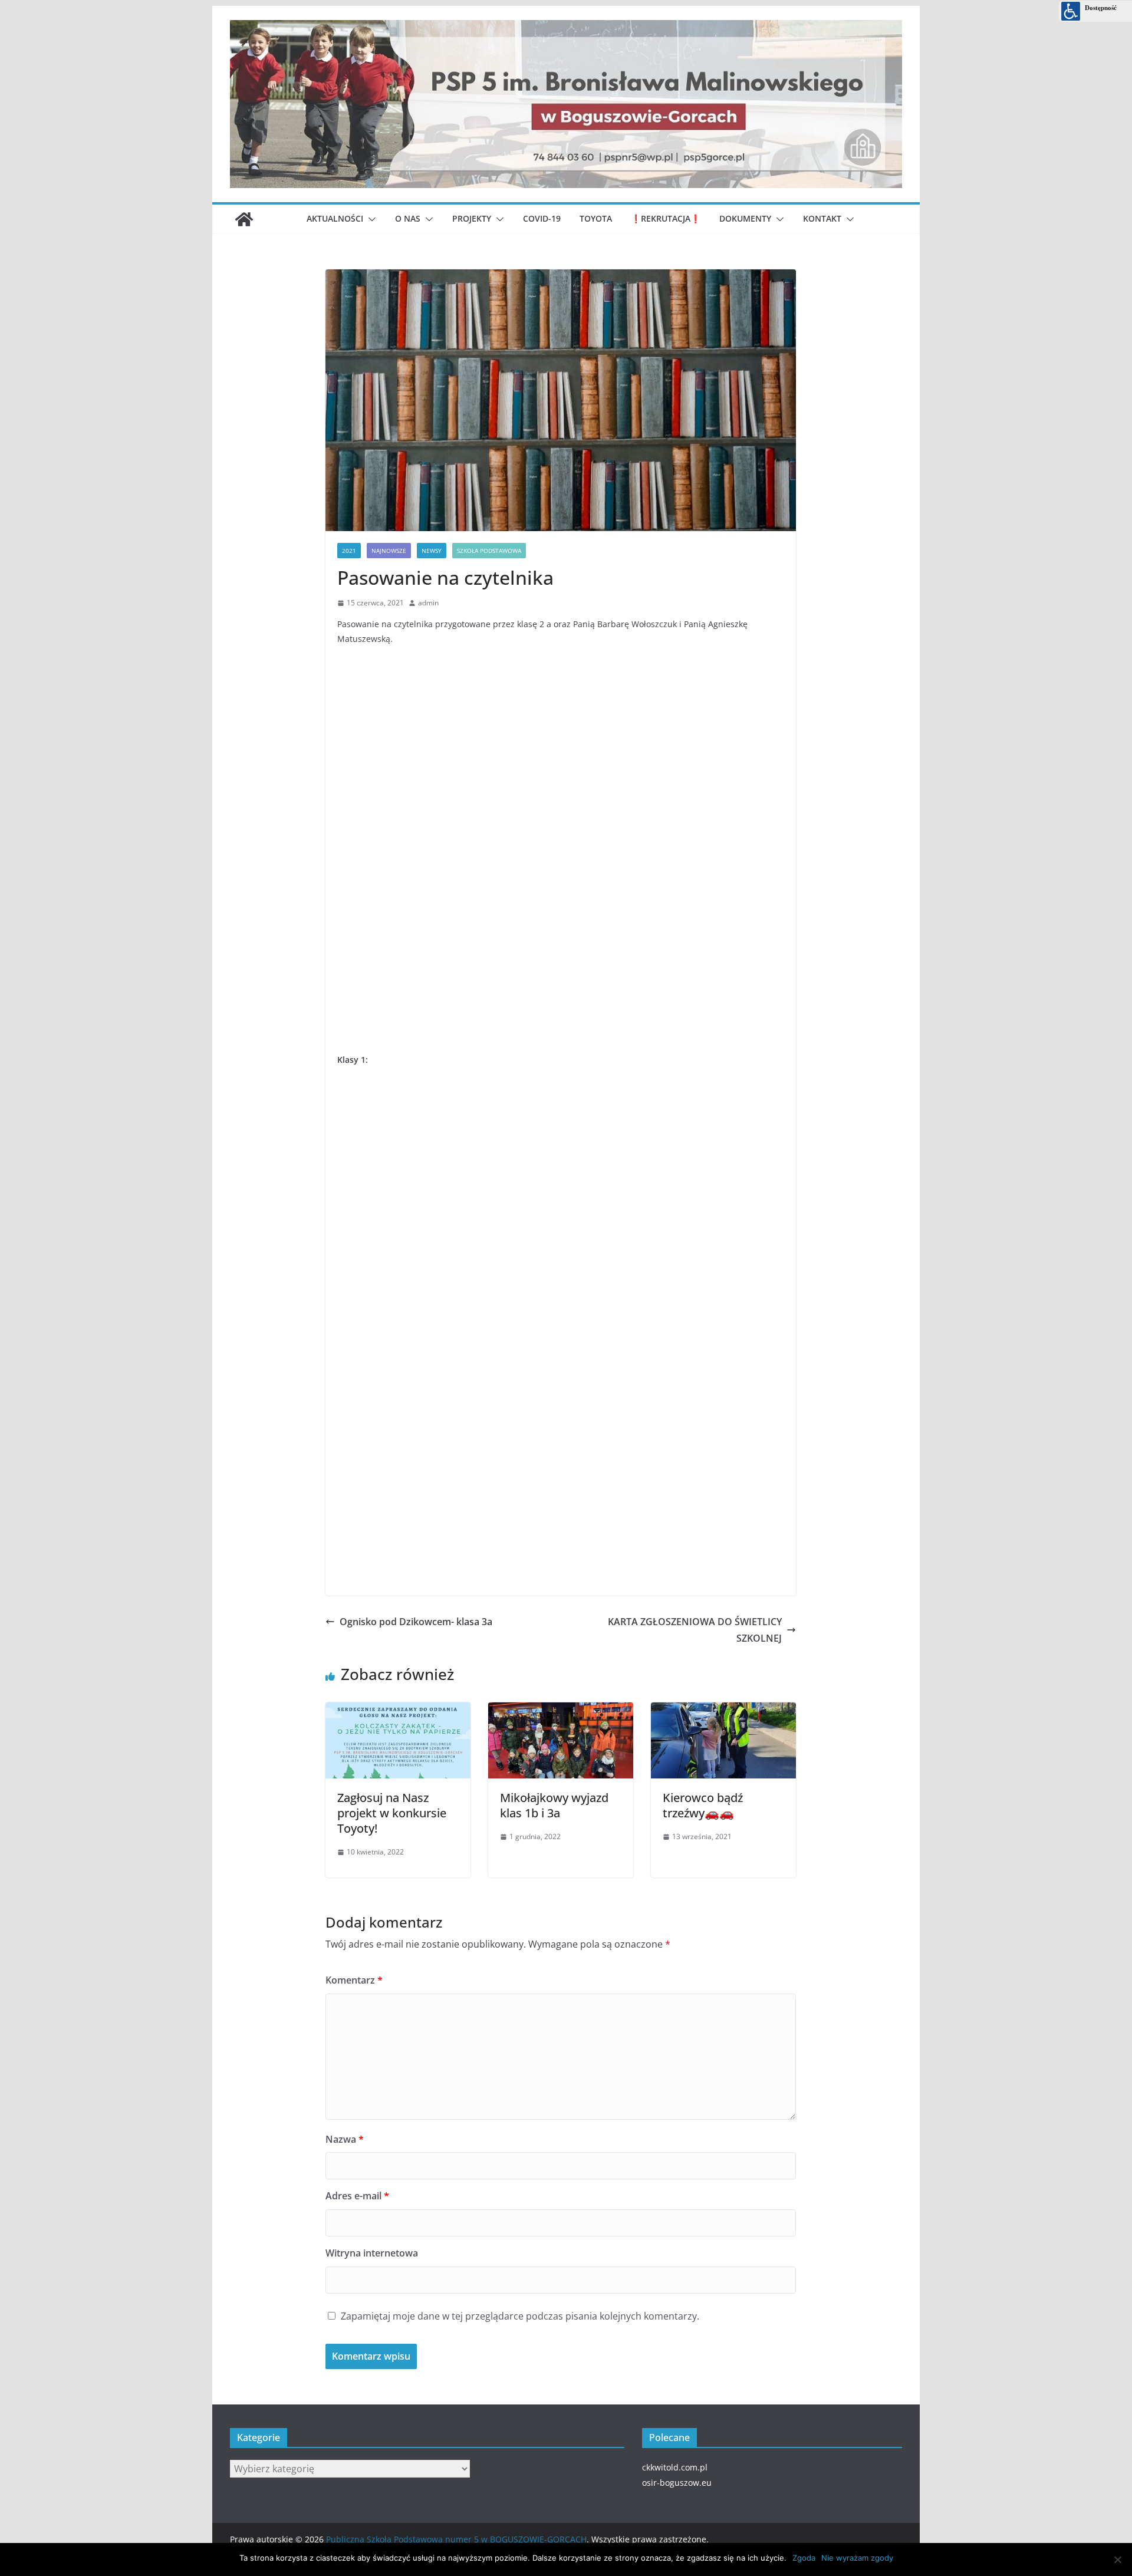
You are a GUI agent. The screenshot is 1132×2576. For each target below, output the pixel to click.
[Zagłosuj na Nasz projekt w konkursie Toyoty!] (398, 1708)
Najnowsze (389, 551)
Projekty (472, 218)
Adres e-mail (357, 2196)
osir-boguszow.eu (677, 2483)
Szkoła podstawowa (489, 551)
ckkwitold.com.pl (675, 2467)
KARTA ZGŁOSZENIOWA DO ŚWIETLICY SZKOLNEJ (695, 1630)
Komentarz (354, 1980)
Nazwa (345, 2139)
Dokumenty (745, 218)
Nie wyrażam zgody (857, 2558)
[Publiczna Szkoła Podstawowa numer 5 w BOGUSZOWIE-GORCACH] (244, 219)
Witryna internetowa (372, 2253)
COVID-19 (542, 218)
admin (428, 603)
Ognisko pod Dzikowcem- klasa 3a (416, 1622)
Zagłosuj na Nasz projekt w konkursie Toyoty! (392, 1813)
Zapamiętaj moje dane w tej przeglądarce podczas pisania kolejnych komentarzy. (520, 2316)
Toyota (596, 218)
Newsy (432, 551)
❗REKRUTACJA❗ (666, 218)
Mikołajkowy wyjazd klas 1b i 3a (554, 1805)
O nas (408, 218)
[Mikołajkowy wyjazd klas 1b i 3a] (561, 1708)
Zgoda (804, 2558)
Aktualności (335, 218)
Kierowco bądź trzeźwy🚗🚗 (703, 1805)
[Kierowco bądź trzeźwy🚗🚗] (723, 1708)
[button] (370, 219)
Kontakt (822, 218)
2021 (349, 551)
